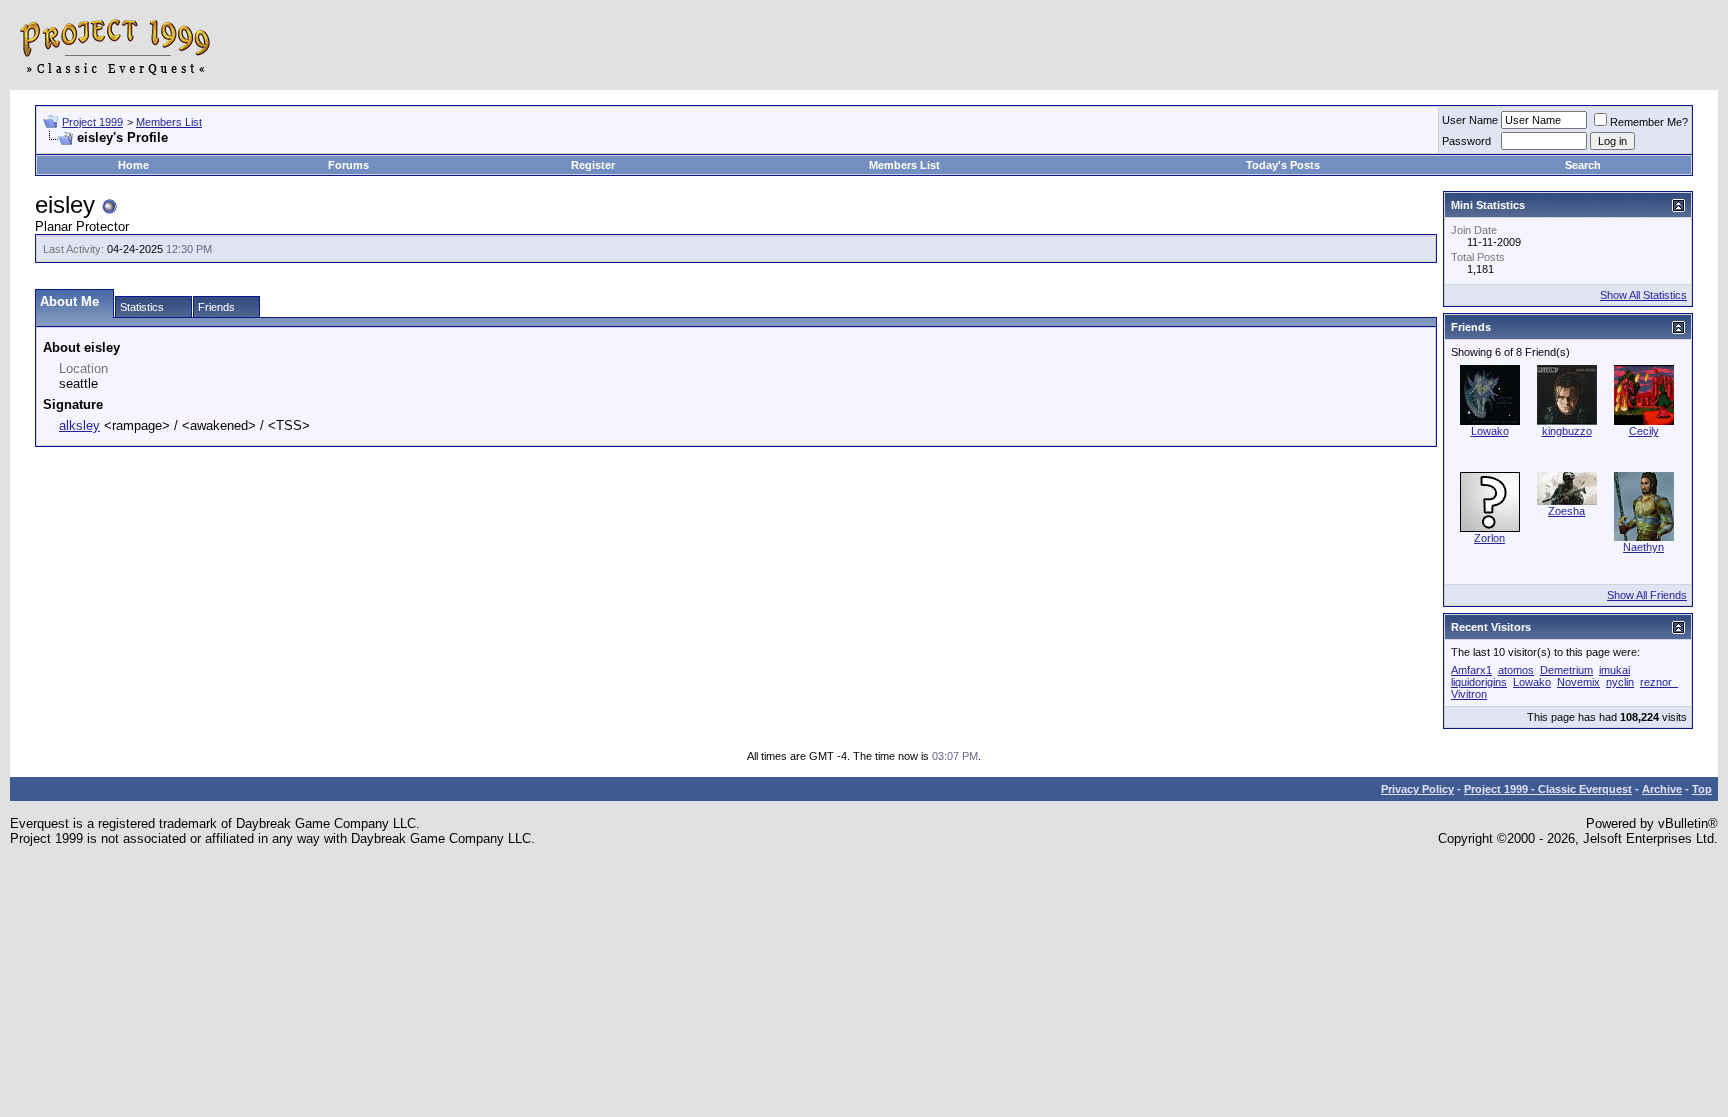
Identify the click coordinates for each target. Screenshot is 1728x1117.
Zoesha (1566, 511)
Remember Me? (1649, 122)
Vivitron (1469, 694)
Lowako (1490, 431)
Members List (169, 122)
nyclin (1620, 682)
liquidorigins (1479, 682)
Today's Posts (1283, 165)
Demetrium (1566, 670)
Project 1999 (92, 122)
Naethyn (1643, 547)
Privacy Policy (1417, 789)
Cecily (1644, 431)
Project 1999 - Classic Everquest (1548, 789)
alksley (79, 425)
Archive (1662, 789)
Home (133, 165)
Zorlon (1489, 538)
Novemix (1578, 682)
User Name (1470, 120)
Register (593, 165)
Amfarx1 (1471, 670)
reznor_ (1659, 682)
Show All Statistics (1643, 295)
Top (1702, 789)
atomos (1516, 670)
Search (1583, 165)
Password (1466, 141)
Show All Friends (1647, 595)
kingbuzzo (1567, 431)
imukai (1614, 670)
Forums (348, 165)
